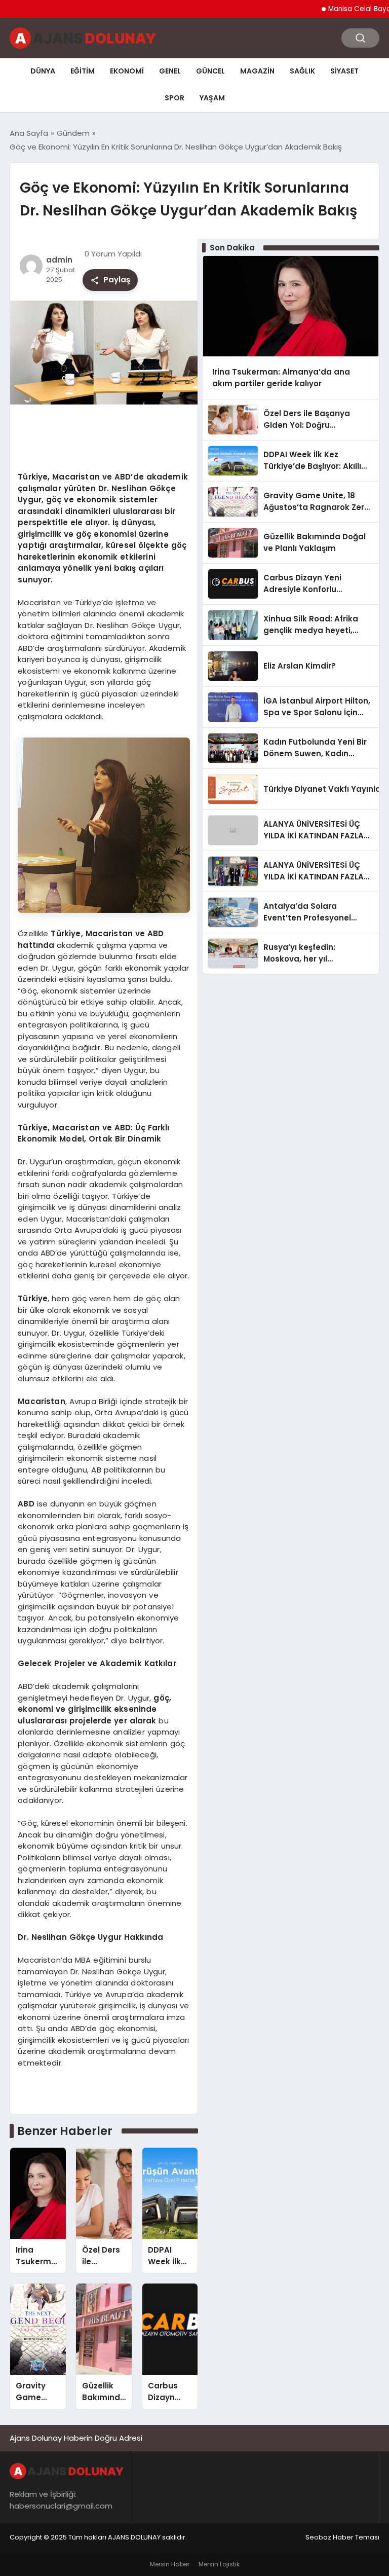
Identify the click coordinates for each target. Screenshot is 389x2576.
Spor (174, 98)
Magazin (257, 71)
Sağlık (302, 71)
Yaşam (212, 98)
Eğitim (83, 71)
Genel (170, 71)
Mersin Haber (170, 2564)
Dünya (43, 71)
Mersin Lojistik (219, 2564)
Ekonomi (127, 71)
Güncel (210, 71)
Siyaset (344, 71)
